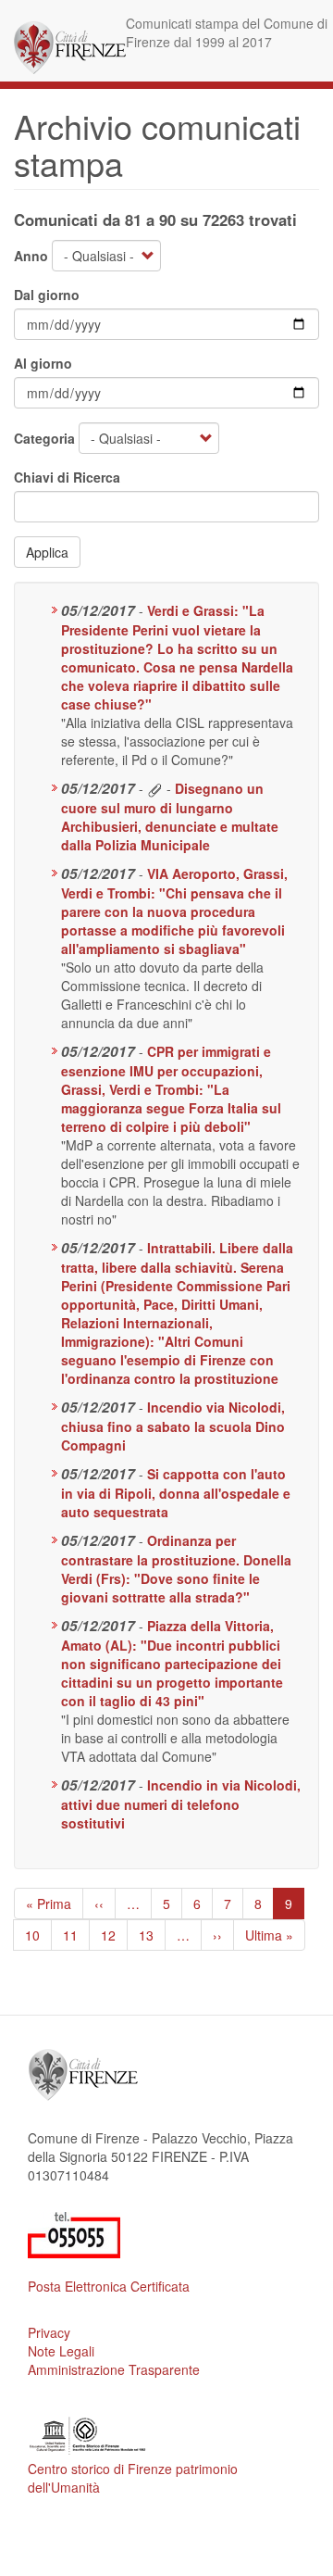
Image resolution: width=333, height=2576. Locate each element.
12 (114, 1935)
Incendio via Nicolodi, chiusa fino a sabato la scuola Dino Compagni (173, 1426)
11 (76, 1935)
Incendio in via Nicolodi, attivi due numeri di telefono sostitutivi (181, 1804)
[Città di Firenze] (70, 48)
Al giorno (43, 363)
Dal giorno (47, 295)
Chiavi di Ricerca (67, 477)
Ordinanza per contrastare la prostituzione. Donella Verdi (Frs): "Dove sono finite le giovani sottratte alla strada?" (176, 1569)
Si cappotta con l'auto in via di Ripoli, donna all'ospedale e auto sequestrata (176, 1493)
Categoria (44, 438)
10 (38, 1935)
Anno (31, 256)
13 (152, 1935)
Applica (47, 552)
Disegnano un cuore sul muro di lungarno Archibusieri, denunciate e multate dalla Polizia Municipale (170, 817)
